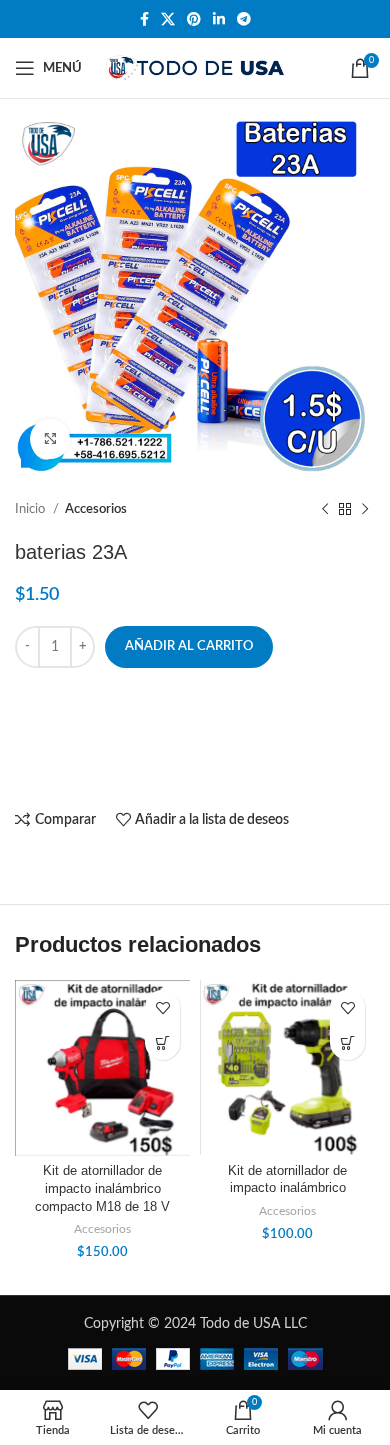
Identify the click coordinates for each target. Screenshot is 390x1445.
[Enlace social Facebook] (144, 19)
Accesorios (96, 509)
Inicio (31, 509)
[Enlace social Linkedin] (219, 19)
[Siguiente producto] (365, 510)
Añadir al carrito (189, 646)
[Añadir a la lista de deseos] (162, 1007)
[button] (162, 1042)
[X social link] (168, 19)
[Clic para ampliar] (50, 439)
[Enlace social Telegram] (244, 19)
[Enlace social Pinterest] (194, 19)
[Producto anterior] (325, 510)
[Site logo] (195, 68)
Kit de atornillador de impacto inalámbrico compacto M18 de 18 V (102, 1188)
